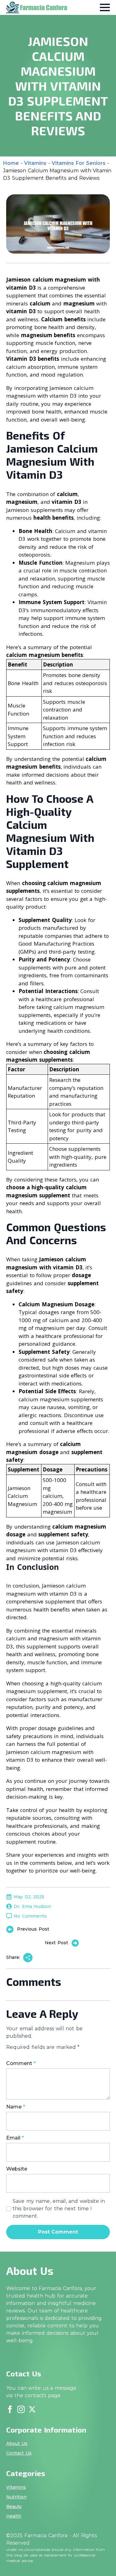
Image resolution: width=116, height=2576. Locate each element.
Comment (21, 2063)
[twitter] (32, 2409)
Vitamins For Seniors (79, 163)
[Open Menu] (105, 7)
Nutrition (16, 2497)
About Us (17, 2443)
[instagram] (21, 2409)
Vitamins (35, 163)
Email (15, 2138)
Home (11, 163)
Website (17, 2169)
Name (16, 2107)
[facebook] (10, 2409)
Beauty (14, 2506)
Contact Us (19, 2453)
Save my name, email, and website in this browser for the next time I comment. (59, 2209)
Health (14, 2516)
